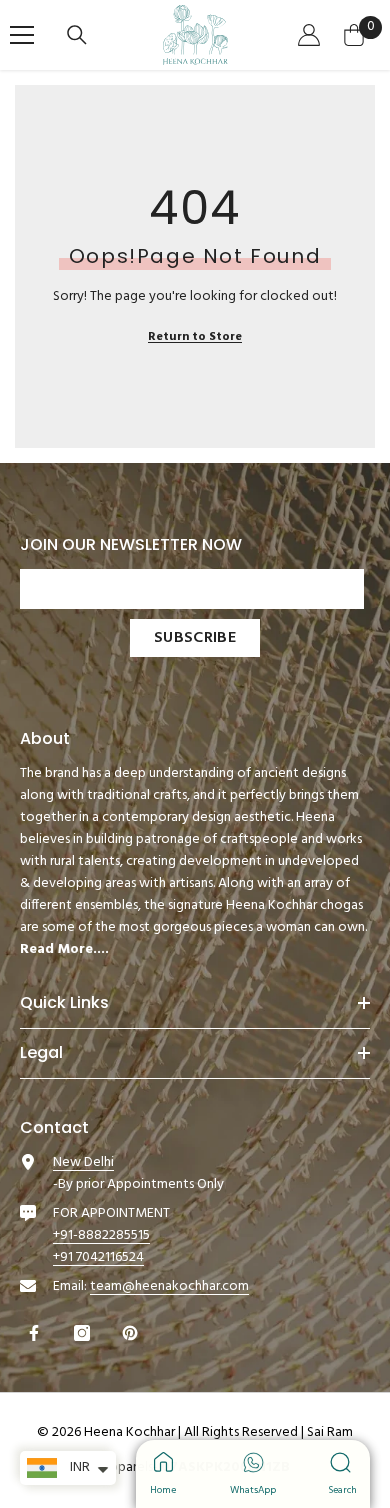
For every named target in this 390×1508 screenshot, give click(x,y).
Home (163, 1490)
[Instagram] (84, 1333)
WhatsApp (253, 1490)
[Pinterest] (132, 1333)
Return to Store (195, 337)
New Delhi (83, 1162)
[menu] (22, 35)
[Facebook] (36, 1333)
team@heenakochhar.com (169, 1286)
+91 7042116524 (98, 1257)
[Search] (79, 35)
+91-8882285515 (101, 1235)
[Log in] (311, 35)
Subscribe (195, 638)
